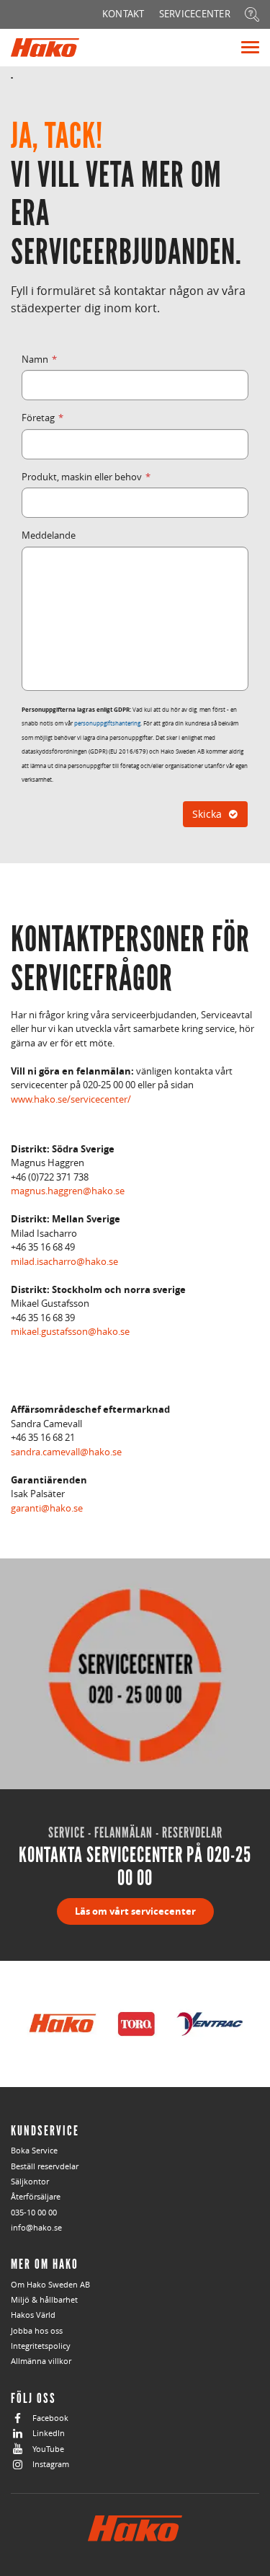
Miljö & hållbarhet (44, 2299)
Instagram (51, 2464)
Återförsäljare (36, 2196)
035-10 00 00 (34, 2212)
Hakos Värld (33, 2315)
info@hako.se (36, 2227)
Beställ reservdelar (45, 2166)
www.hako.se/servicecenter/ (71, 1099)
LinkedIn (49, 2433)
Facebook (50, 2418)
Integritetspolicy (41, 2346)
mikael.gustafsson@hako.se (70, 1331)
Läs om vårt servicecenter (135, 1911)
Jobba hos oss (37, 2330)
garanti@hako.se (47, 1508)
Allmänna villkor (41, 2361)
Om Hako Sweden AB (50, 2284)
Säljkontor (30, 2181)
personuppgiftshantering (107, 723)
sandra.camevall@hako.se (66, 1452)
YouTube (48, 2449)
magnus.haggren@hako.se (68, 1191)
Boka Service (34, 2150)
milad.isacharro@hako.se (64, 1261)
